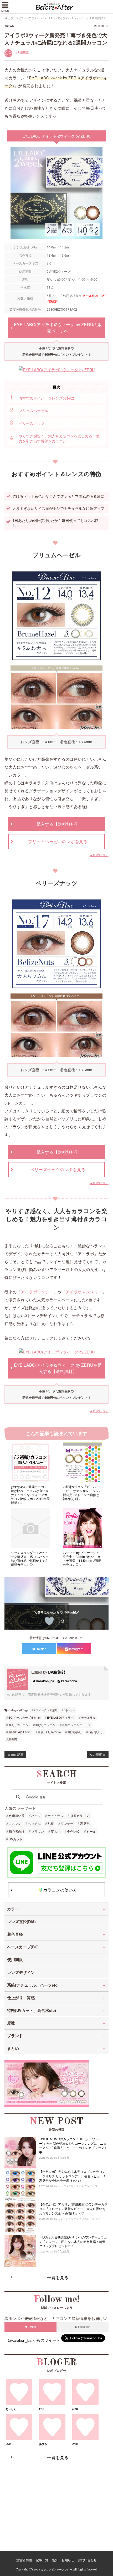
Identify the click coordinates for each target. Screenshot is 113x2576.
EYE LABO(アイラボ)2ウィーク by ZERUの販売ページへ (58, 328)
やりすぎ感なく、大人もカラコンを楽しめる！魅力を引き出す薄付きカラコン (59, 438)
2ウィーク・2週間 (46, 1710)
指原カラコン (80, 1815)
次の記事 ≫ (98, 1754)
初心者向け (17, 1831)
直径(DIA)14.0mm (20, 1732)
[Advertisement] (56, 2500)
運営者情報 (24, 2560)
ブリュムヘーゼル (33, 410)
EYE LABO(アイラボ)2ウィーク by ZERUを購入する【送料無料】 (58, 1368)
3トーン (69, 1710)
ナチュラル (88, 1717)
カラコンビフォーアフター (56, 2570)
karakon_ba (45, 1681)
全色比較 (73, 1831)
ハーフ (36, 1815)
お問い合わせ (87, 2560)
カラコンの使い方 (60, 1890)
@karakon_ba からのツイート (34, 2340)
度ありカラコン (19, 1725)
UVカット (16, 1839)
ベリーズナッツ (32, 423)
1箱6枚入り (96, 1732)
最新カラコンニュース (76, 1725)
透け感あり (75, 1732)
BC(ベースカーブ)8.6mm (24, 1717)
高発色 (85, 1823)
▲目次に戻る (99, 855)
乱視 (51, 1823)
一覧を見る (58, 2277)
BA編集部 (22, 52)
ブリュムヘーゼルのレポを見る (58, 841)
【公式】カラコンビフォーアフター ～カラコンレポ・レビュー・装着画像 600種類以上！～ (56, 7)
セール (91, 1831)
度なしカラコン (45, 1725)
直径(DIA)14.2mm (49, 1732)
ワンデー (67, 1823)
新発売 (13, 1739)
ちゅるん (34, 1823)
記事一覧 (42, 2560)
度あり (55, 1831)
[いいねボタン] (49, 1621)
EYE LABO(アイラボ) (61, 1717)
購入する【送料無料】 (58, 824)
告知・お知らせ (63, 2560)
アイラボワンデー (37, 1292)
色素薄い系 (17, 1815)
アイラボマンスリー (84, 1292)
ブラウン (38, 1831)
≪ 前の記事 (15, 1754)
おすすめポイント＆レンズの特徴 (46, 398)
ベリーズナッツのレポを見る (58, 1169)
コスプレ (15, 1823)
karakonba (69, 1681)
